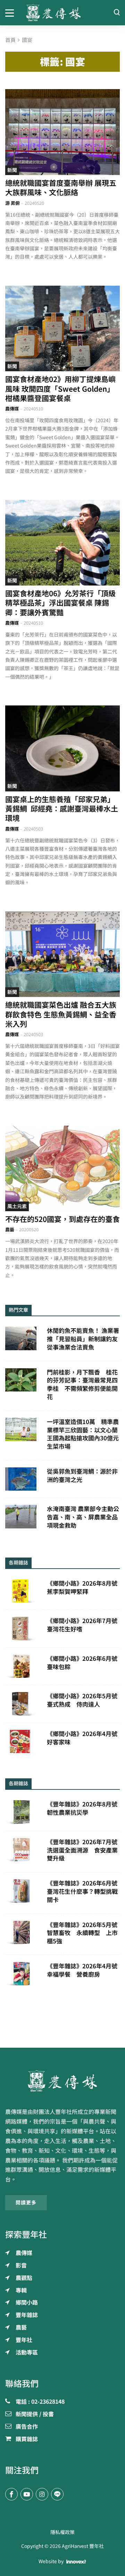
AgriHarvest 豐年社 (83, 2546)
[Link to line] (57, 2494)
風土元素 (17, 1206)
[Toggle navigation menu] (10, 12)
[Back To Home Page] (62, 2081)
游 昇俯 (12, 203)
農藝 (10, 1230)
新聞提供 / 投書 (35, 2414)
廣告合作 (27, 2427)
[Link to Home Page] (62, 13)
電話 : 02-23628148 (40, 2402)
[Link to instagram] (42, 2494)
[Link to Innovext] (76, 2562)
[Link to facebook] (11, 2494)
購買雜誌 (27, 2439)
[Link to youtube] (27, 2494)
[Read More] (62, 132)
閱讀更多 (26, 2203)
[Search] (117, 13)
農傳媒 (12, 409)
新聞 (12, 170)
